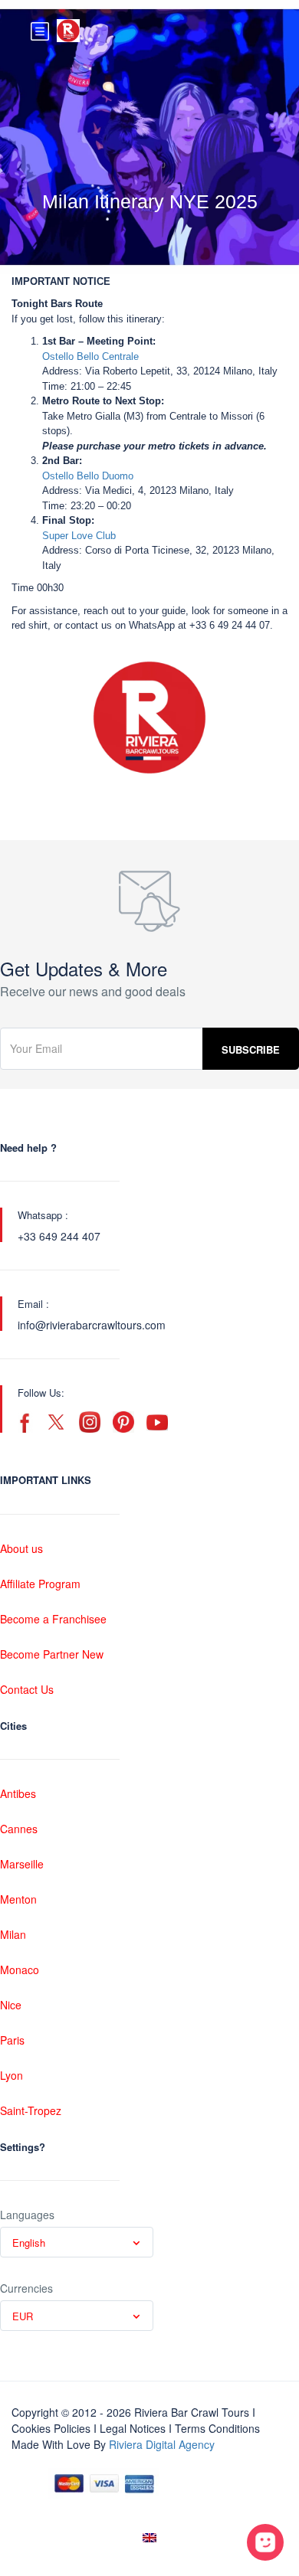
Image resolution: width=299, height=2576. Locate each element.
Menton (18, 1899)
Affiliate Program (40, 1584)
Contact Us (27, 1689)
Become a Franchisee (53, 1619)
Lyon (11, 2075)
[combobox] (77, 2242)
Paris (12, 2040)
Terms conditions (217, 2428)
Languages (27, 2215)
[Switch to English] (149, 2537)
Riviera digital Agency (162, 2444)
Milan (13, 1934)
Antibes (18, 1793)
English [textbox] (29, 2243)
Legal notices (133, 2428)
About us (21, 1548)
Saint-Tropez (31, 2110)
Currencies (26, 2288)
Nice (11, 2005)
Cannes (19, 1829)
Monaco (20, 1970)
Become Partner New (52, 1654)
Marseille (22, 1864)
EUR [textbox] (23, 2316)
